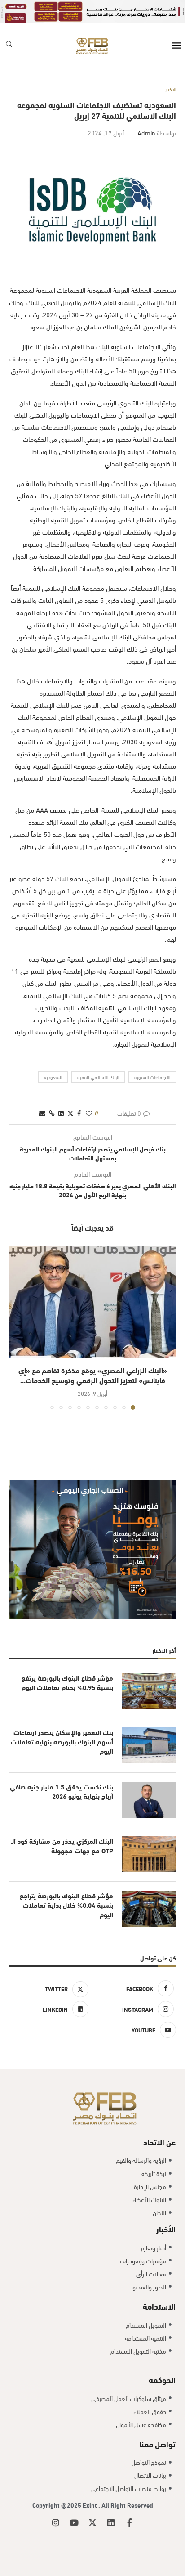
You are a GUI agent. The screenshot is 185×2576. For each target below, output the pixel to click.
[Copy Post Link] (52, 1100)
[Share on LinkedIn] (61, 1100)
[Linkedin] (111, 2510)
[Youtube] (74, 2510)
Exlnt (90, 2492)
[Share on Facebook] (79, 1100)
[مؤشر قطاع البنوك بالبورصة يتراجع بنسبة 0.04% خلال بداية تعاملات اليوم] (149, 1896)
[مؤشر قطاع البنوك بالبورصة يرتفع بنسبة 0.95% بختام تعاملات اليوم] (149, 1678)
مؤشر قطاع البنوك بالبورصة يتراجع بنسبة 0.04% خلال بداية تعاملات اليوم (66, 1892)
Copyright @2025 (57, 2492)
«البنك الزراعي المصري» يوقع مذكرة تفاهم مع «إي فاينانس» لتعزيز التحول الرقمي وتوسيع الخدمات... (93, 1362)
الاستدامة (159, 2293)
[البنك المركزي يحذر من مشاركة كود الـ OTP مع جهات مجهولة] (149, 1841)
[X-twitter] (92, 2510)
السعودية (53, 1064)
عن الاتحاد (159, 2129)
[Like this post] (89, 1100)
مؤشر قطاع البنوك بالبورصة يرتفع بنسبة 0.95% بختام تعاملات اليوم (67, 1669)
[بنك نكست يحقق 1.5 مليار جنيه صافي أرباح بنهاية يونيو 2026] (149, 1787)
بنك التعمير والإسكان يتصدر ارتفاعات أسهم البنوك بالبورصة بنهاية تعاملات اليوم (62, 1729)
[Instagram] (56, 2510)
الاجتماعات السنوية (152, 1064)
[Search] (9, 33)
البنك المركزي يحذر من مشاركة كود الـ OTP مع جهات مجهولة (62, 1833)
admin (146, 119)
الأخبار (166, 2215)
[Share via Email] (42, 1100)
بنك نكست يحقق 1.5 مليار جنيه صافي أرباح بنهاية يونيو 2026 (62, 1778)
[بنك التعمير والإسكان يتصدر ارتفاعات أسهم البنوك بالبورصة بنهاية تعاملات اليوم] (149, 1732)
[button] (17, 1314)
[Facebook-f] (129, 2510)
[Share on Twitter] (70, 1100)
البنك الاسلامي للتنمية (98, 1064)
